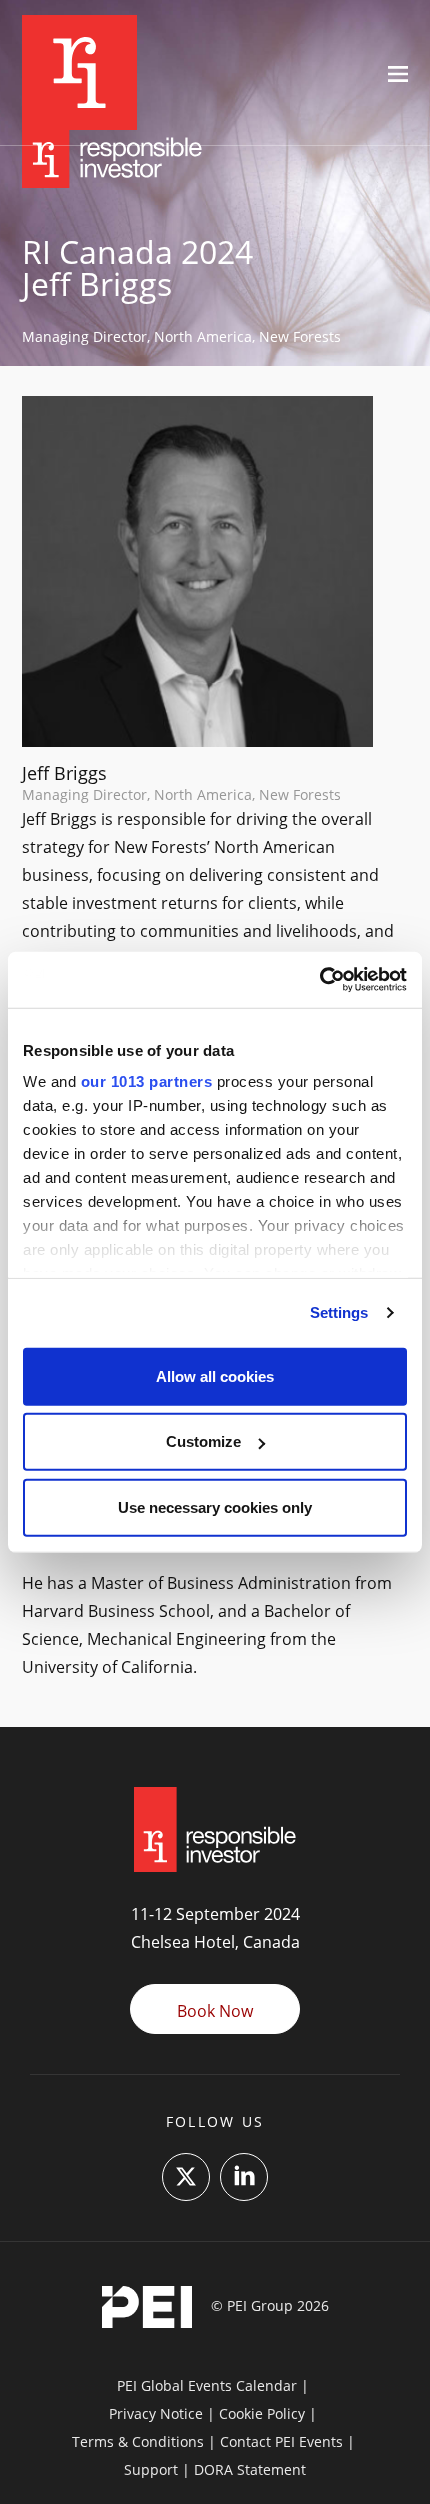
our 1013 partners (147, 1081)
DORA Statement (250, 2469)
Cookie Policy (262, 2413)
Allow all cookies (215, 1375)
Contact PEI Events (281, 2441)
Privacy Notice (156, 2413)
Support (151, 2469)
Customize (203, 1441)
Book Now (215, 2011)
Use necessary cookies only (215, 1506)
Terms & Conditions (138, 2441)
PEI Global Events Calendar (207, 2385)
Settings (339, 1312)
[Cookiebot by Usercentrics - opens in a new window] (319, 980)
